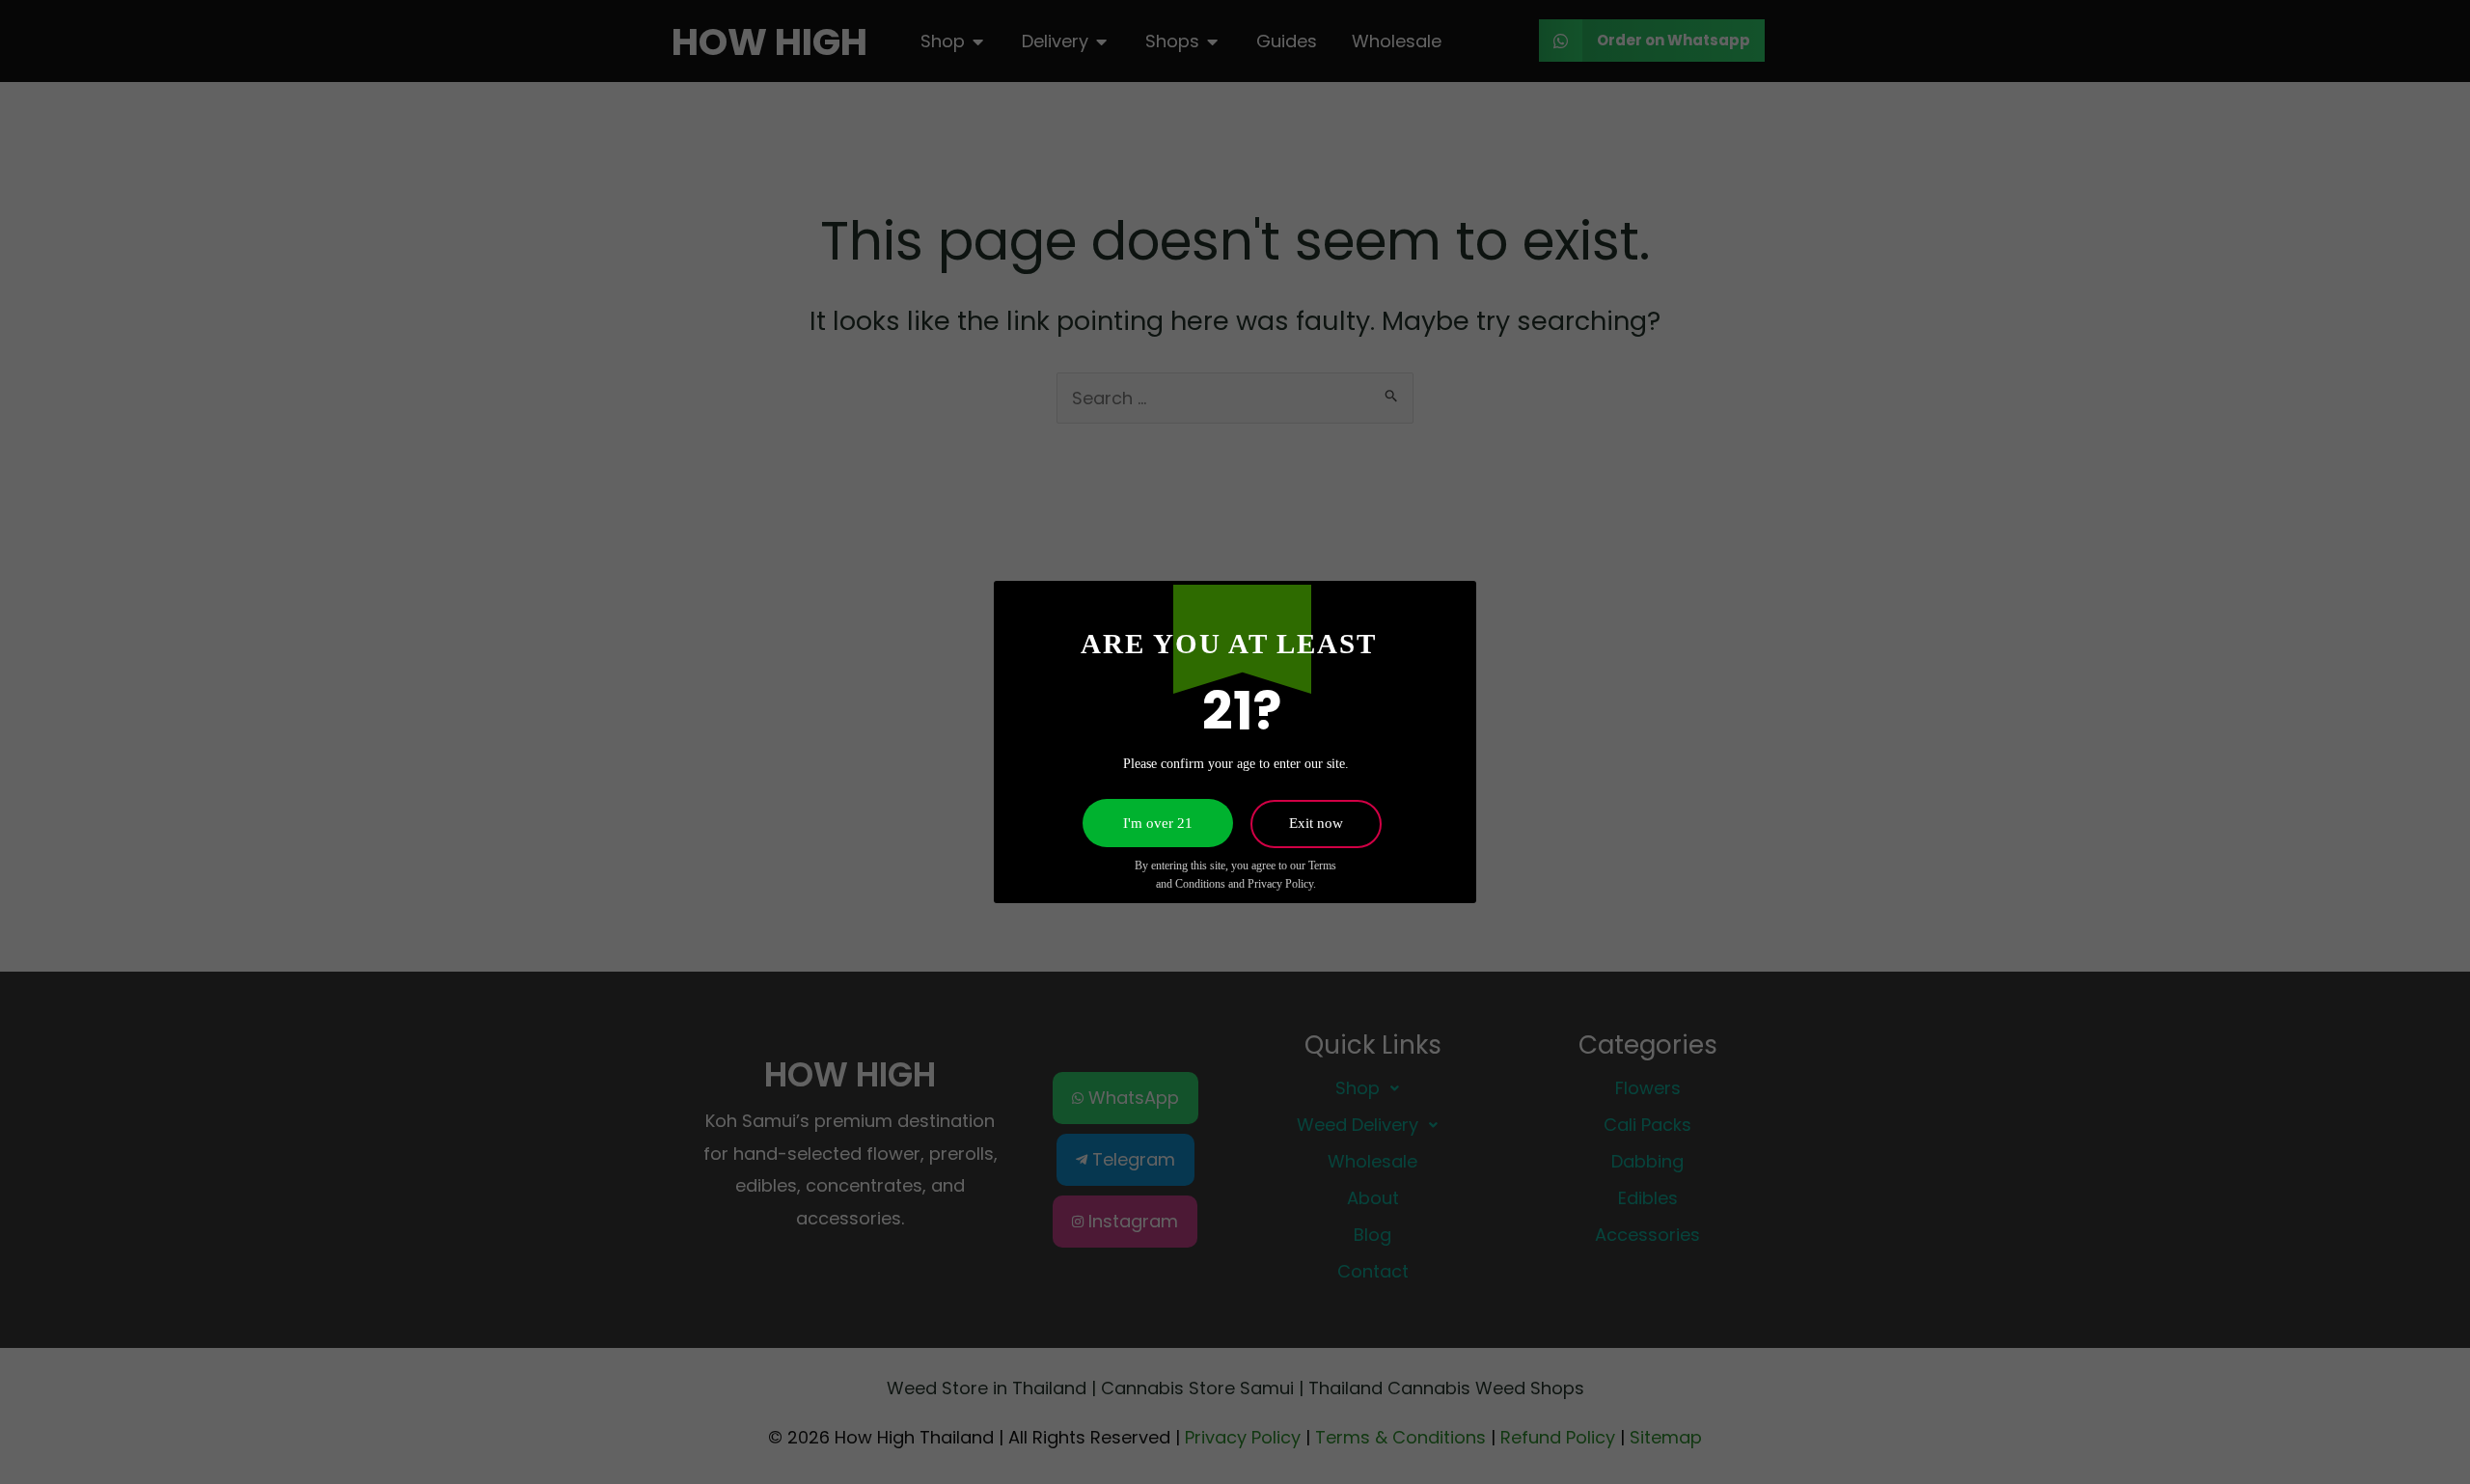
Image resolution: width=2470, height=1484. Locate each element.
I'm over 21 (1158, 823)
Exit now (1316, 823)
